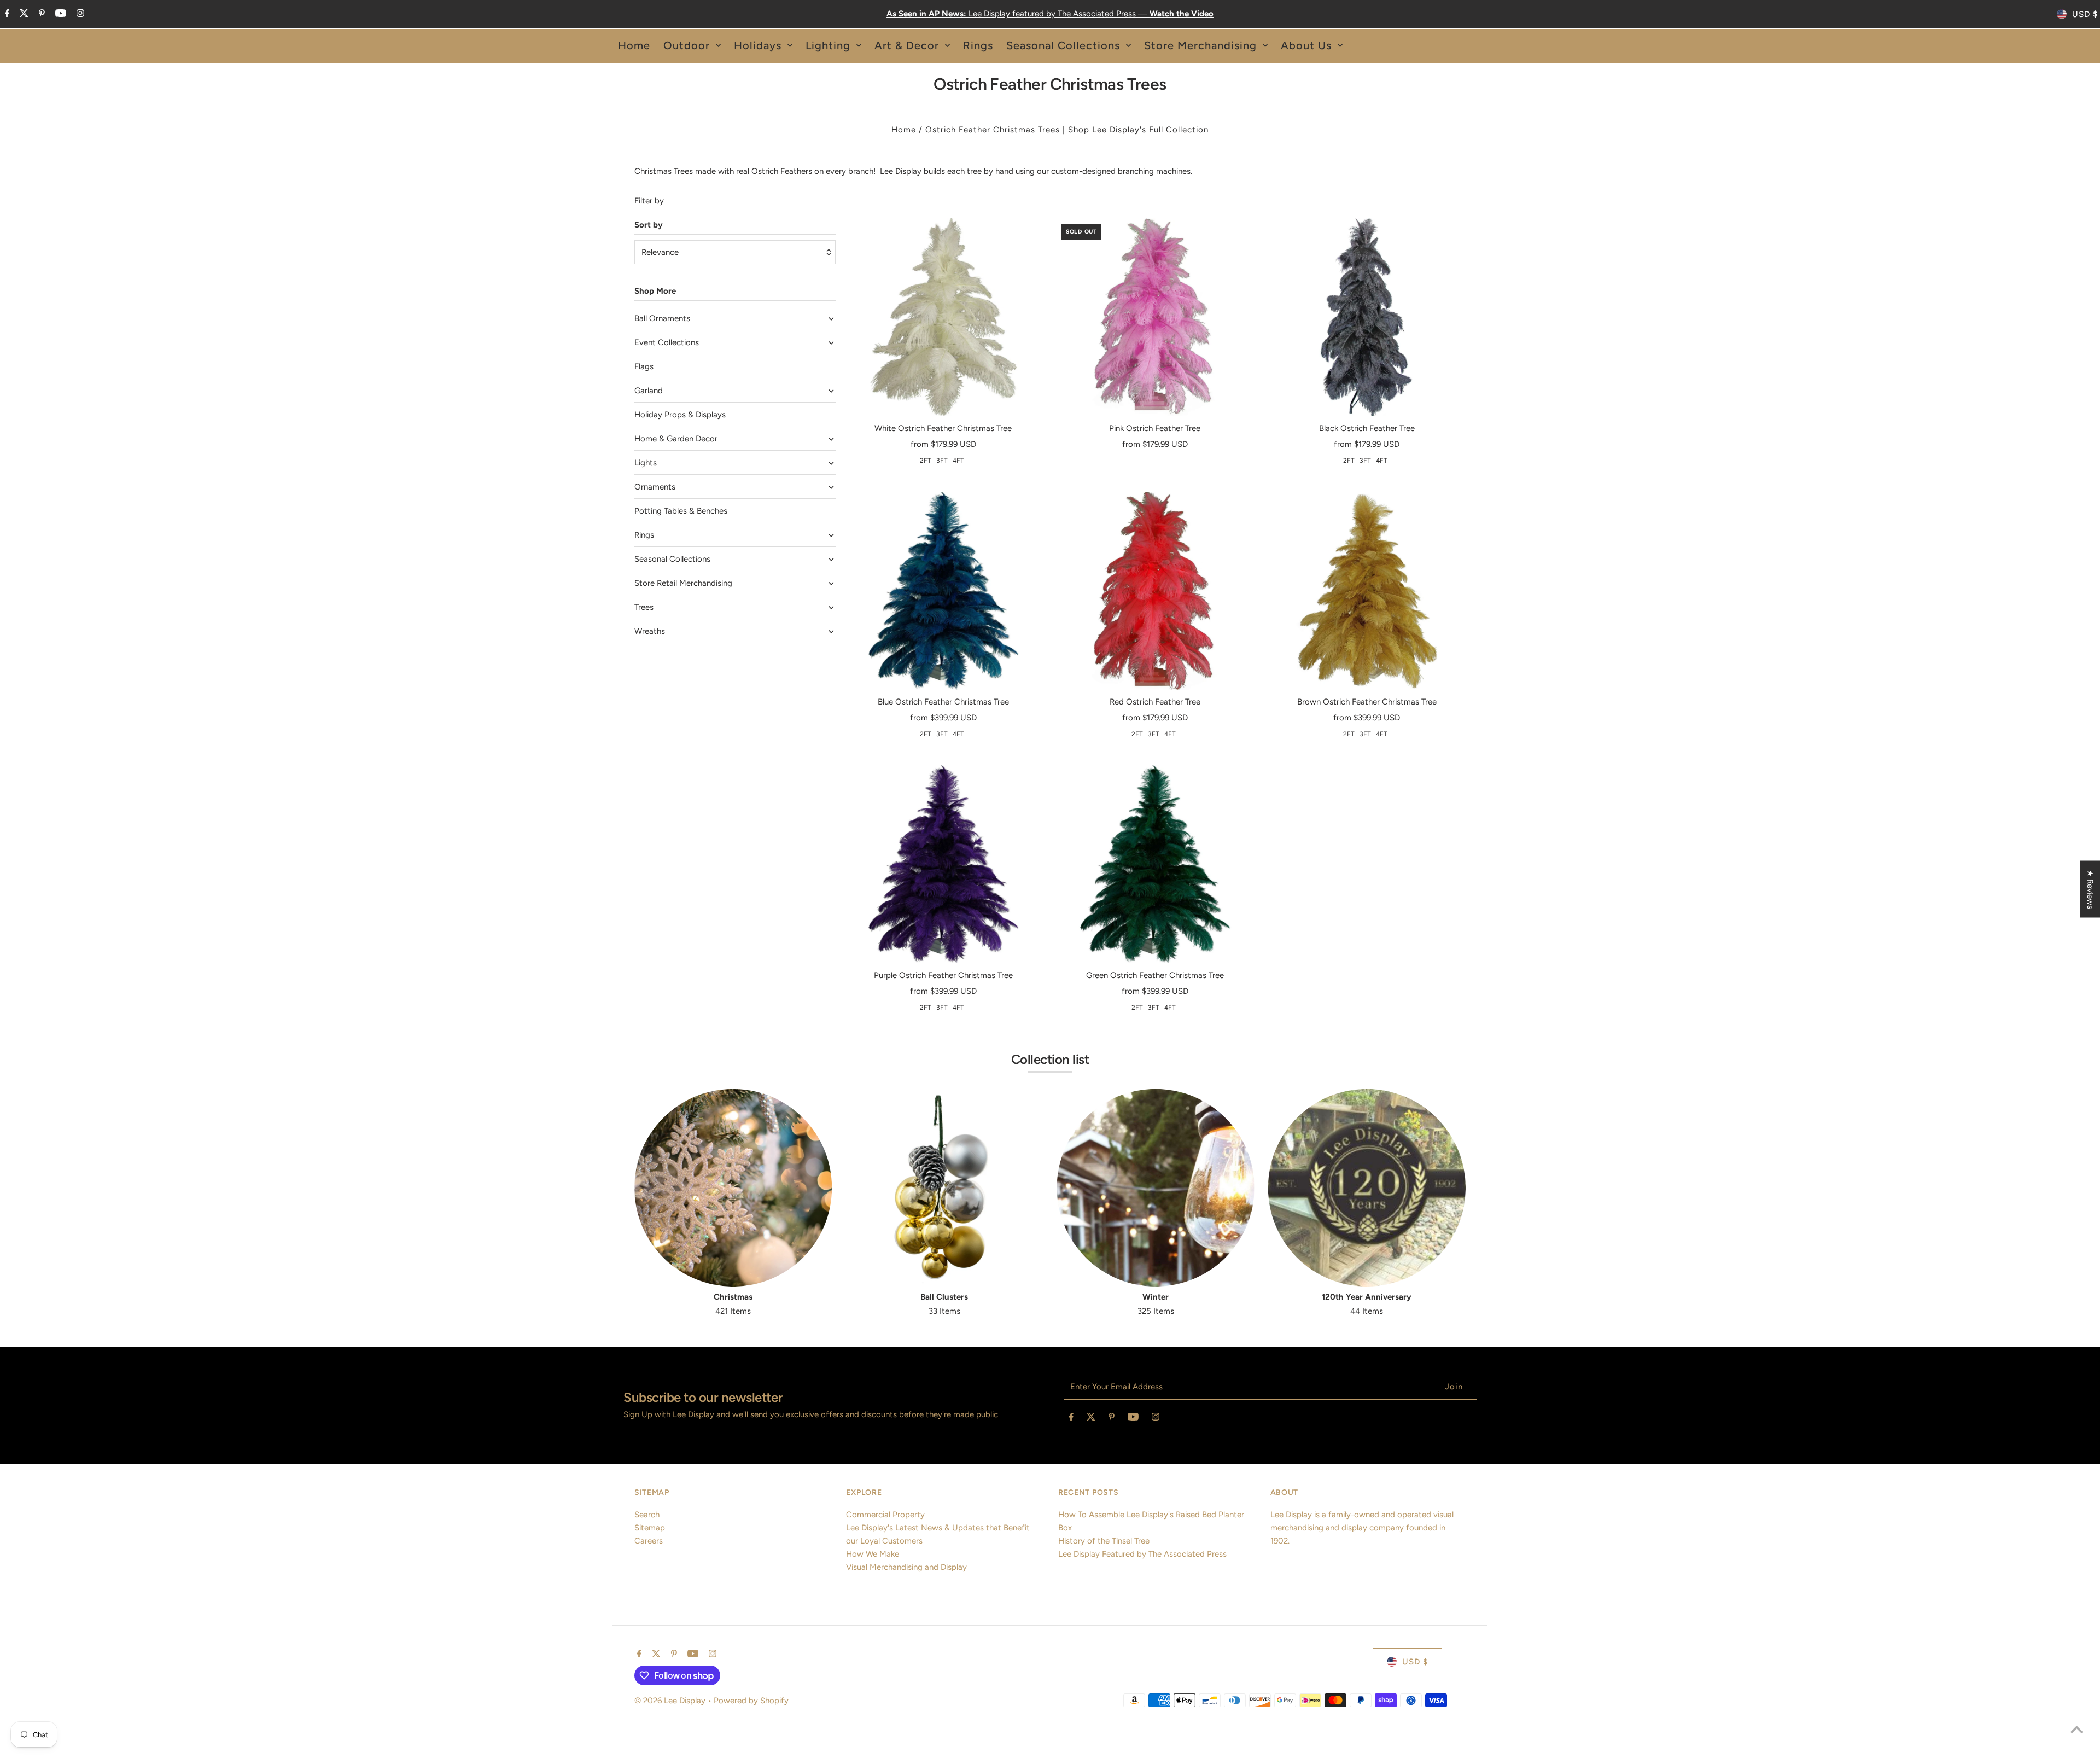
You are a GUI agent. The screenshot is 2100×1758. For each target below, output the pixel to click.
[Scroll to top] (2077, 1729)
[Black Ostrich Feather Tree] (1367, 317)
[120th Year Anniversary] (1367, 1188)
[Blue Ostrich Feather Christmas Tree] (943, 591)
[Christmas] (733, 1188)
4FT (958, 461)
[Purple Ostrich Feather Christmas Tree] (943, 864)
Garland (649, 391)
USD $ (2085, 14)
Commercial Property (885, 1515)
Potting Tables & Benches (681, 511)
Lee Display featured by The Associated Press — (1050, 14)
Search (647, 1515)
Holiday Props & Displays (680, 415)
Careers (649, 1541)
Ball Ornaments (662, 318)
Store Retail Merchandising (683, 583)
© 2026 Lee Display (671, 1701)
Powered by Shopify (751, 1701)
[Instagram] (79, 14)
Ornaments (655, 487)
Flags (644, 366)
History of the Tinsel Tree (1104, 1541)
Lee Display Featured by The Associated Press (1142, 1554)
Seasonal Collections (672, 559)
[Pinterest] (40, 14)
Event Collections (667, 342)
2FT (926, 461)
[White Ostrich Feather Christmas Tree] (943, 317)
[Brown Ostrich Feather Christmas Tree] (1367, 591)
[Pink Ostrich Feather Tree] (1155, 317)
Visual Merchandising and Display (906, 1567)
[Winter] (1156, 1188)
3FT (942, 461)
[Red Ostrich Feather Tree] (1155, 591)
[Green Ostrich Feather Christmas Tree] (1155, 864)
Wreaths (650, 631)
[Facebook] (6, 14)
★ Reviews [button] (2090, 889)
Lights (646, 463)
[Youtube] (59, 14)
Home (904, 130)
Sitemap (650, 1528)
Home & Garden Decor (676, 439)
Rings (644, 535)
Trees (644, 607)
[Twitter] (23, 14)
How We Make (873, 1554)
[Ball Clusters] (944, 1188)
